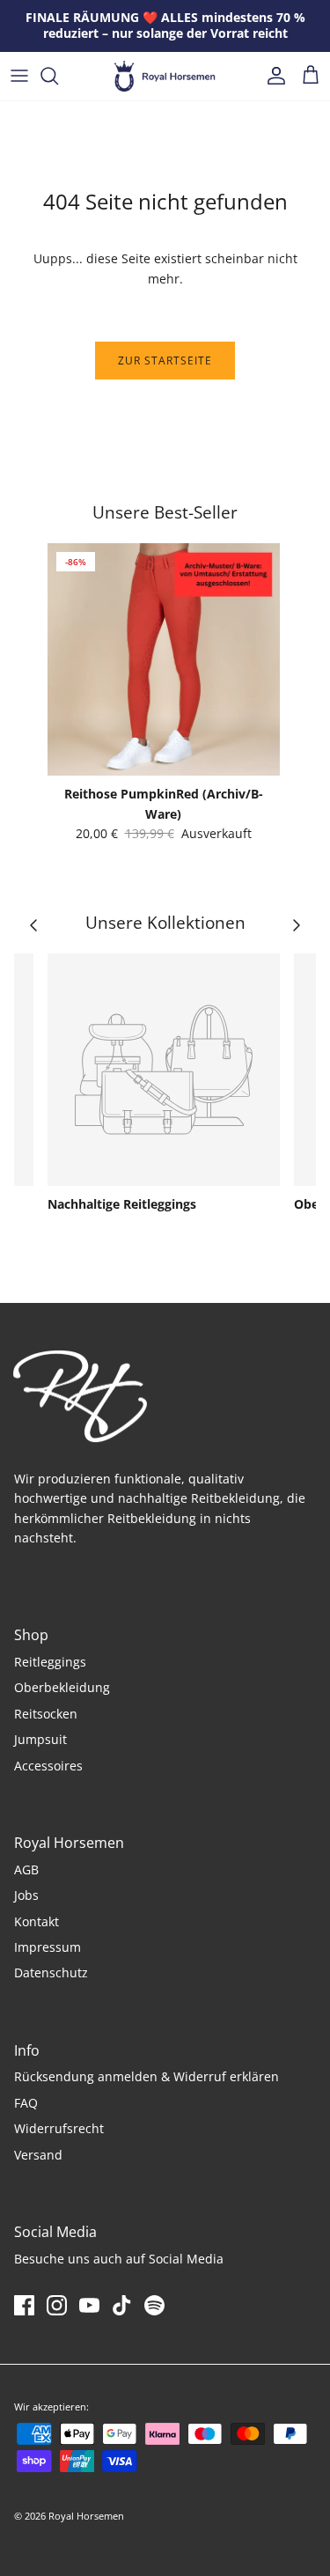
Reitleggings (50, 1662)
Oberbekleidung (62, 1687)
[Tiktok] (122, 2305)
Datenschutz (51, 1972)
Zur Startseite (165, 361)
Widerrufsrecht (59, 2128)
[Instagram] (57, 2305)
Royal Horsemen (86, 2516)
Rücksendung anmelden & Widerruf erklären (147, 2076)
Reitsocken (46, 1714)
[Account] (272, 76)
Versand (38, 2155)
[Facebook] (24, 2305)
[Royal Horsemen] (165, 76)
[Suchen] (58, 76)
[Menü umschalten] (19, 76)
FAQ (26, 2103)
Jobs (26, 1895)
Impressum (48, 1947)
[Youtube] (89, 2305)
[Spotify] (154, 2305)
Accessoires (48, 1766)
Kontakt (37, 1921)
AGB (26, 1869)
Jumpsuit (40, 1739)
